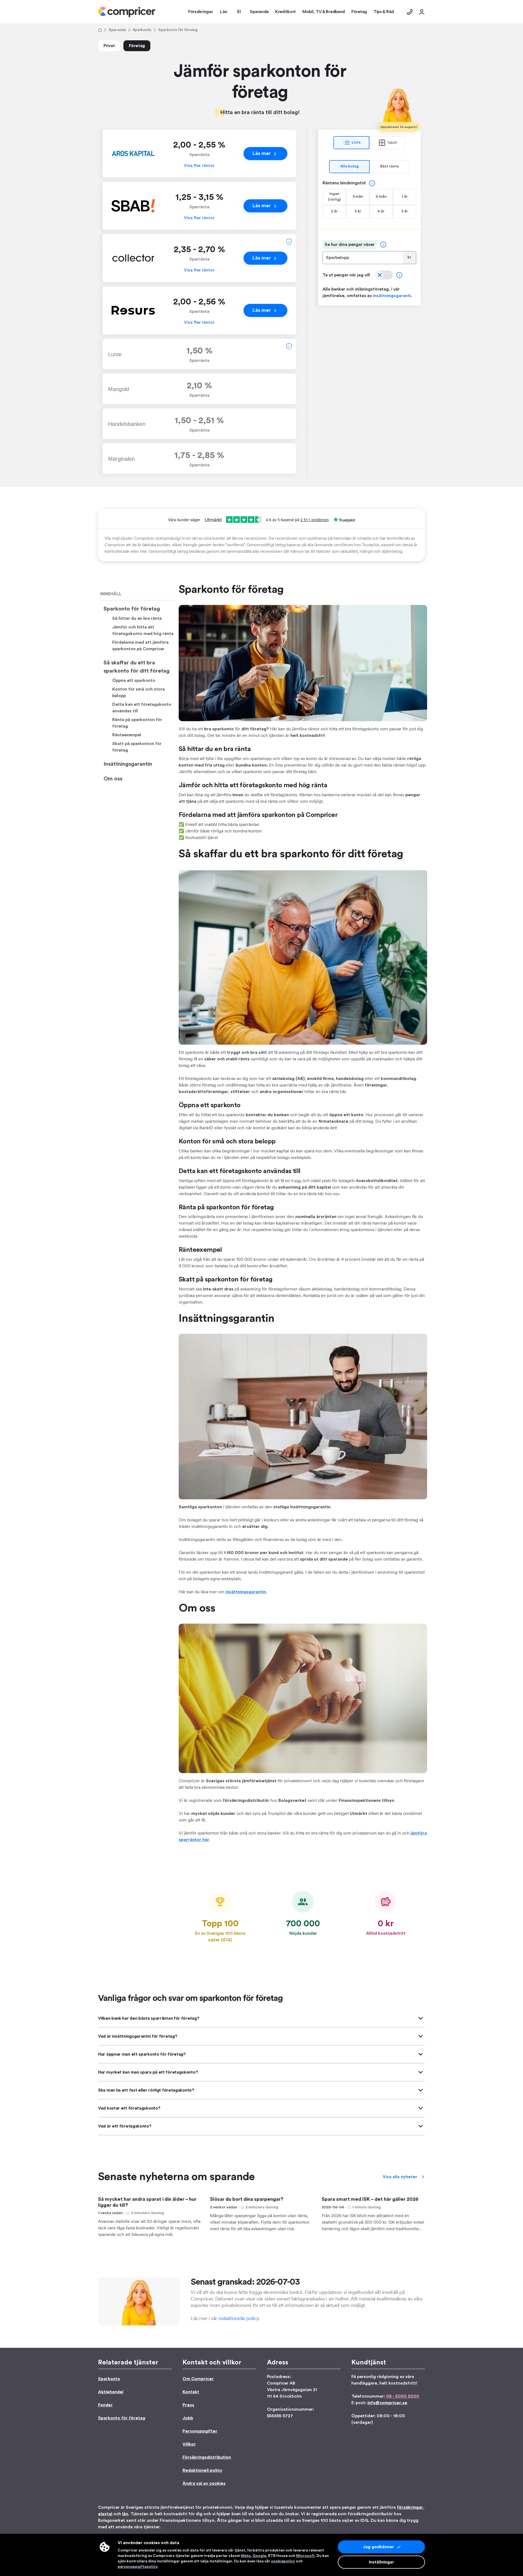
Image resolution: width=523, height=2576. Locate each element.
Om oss (113, 779)
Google (259, 2556)
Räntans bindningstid (344, 183)
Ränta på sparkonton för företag (137, 723)
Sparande (117, 30)
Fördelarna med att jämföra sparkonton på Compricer (140, 646)
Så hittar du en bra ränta (137, 618)
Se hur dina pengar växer (350, 245)
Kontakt (191, 2392)
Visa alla (400, 2177)
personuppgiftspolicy (138, 2567)
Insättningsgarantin (128, 764)
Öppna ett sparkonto (134, 680)
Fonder (105, 2405)
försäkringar (410, 2507)
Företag (137, 46)
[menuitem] (127, 12)
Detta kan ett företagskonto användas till (142, 708)
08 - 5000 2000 (403, 2396)
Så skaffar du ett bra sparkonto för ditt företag (136, 667)
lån (125, 2514)
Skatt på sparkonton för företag (137, 747)
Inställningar (381, 2562)
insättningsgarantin (246, 1592)
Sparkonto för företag (132, 609)
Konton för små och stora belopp (139, 692)
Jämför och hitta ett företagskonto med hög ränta (143, 630)
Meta (246, 2556)
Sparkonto (142, 30)
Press (188, 2405)
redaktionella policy (238, 2318)
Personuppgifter (200, 2431)
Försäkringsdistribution (207, 2457)
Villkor (189, 2444)
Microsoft (305, 2556)
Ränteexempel (127, 735)
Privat (109, 46)
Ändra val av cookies (204, 2483)
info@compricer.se (387, 2403)
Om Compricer (198, 2379)
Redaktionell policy (202, 2470)
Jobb (188, 2418)
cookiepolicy (283, 2561)
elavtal (105, 2514)
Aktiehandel (111, 2392)
